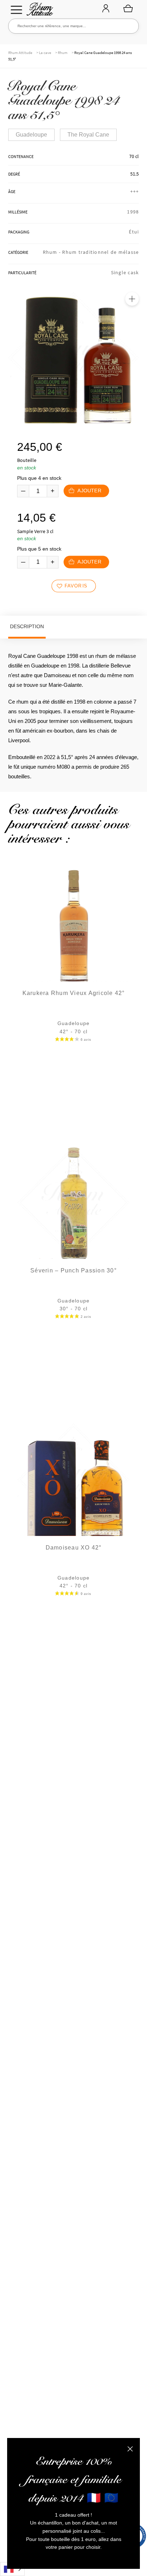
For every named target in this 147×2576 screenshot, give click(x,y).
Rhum (63, 53)
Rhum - (53, 252)
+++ (135, 191)
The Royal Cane (88, 135)
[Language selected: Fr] (12, 2569)
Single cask (125, 272)
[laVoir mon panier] (128, 8)
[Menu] (16, 10)
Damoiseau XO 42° (74, 1548)
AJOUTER (89, 491)
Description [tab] (27, 626)
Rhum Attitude (39, 11)
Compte (106, 9)
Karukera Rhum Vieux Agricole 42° (74, 993)
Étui (134, 232)
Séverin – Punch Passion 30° (73, 1270)
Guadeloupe (31, 135)
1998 (133, 212)
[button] (132, 299)
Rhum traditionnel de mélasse (100, 252)
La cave (45, 53)
